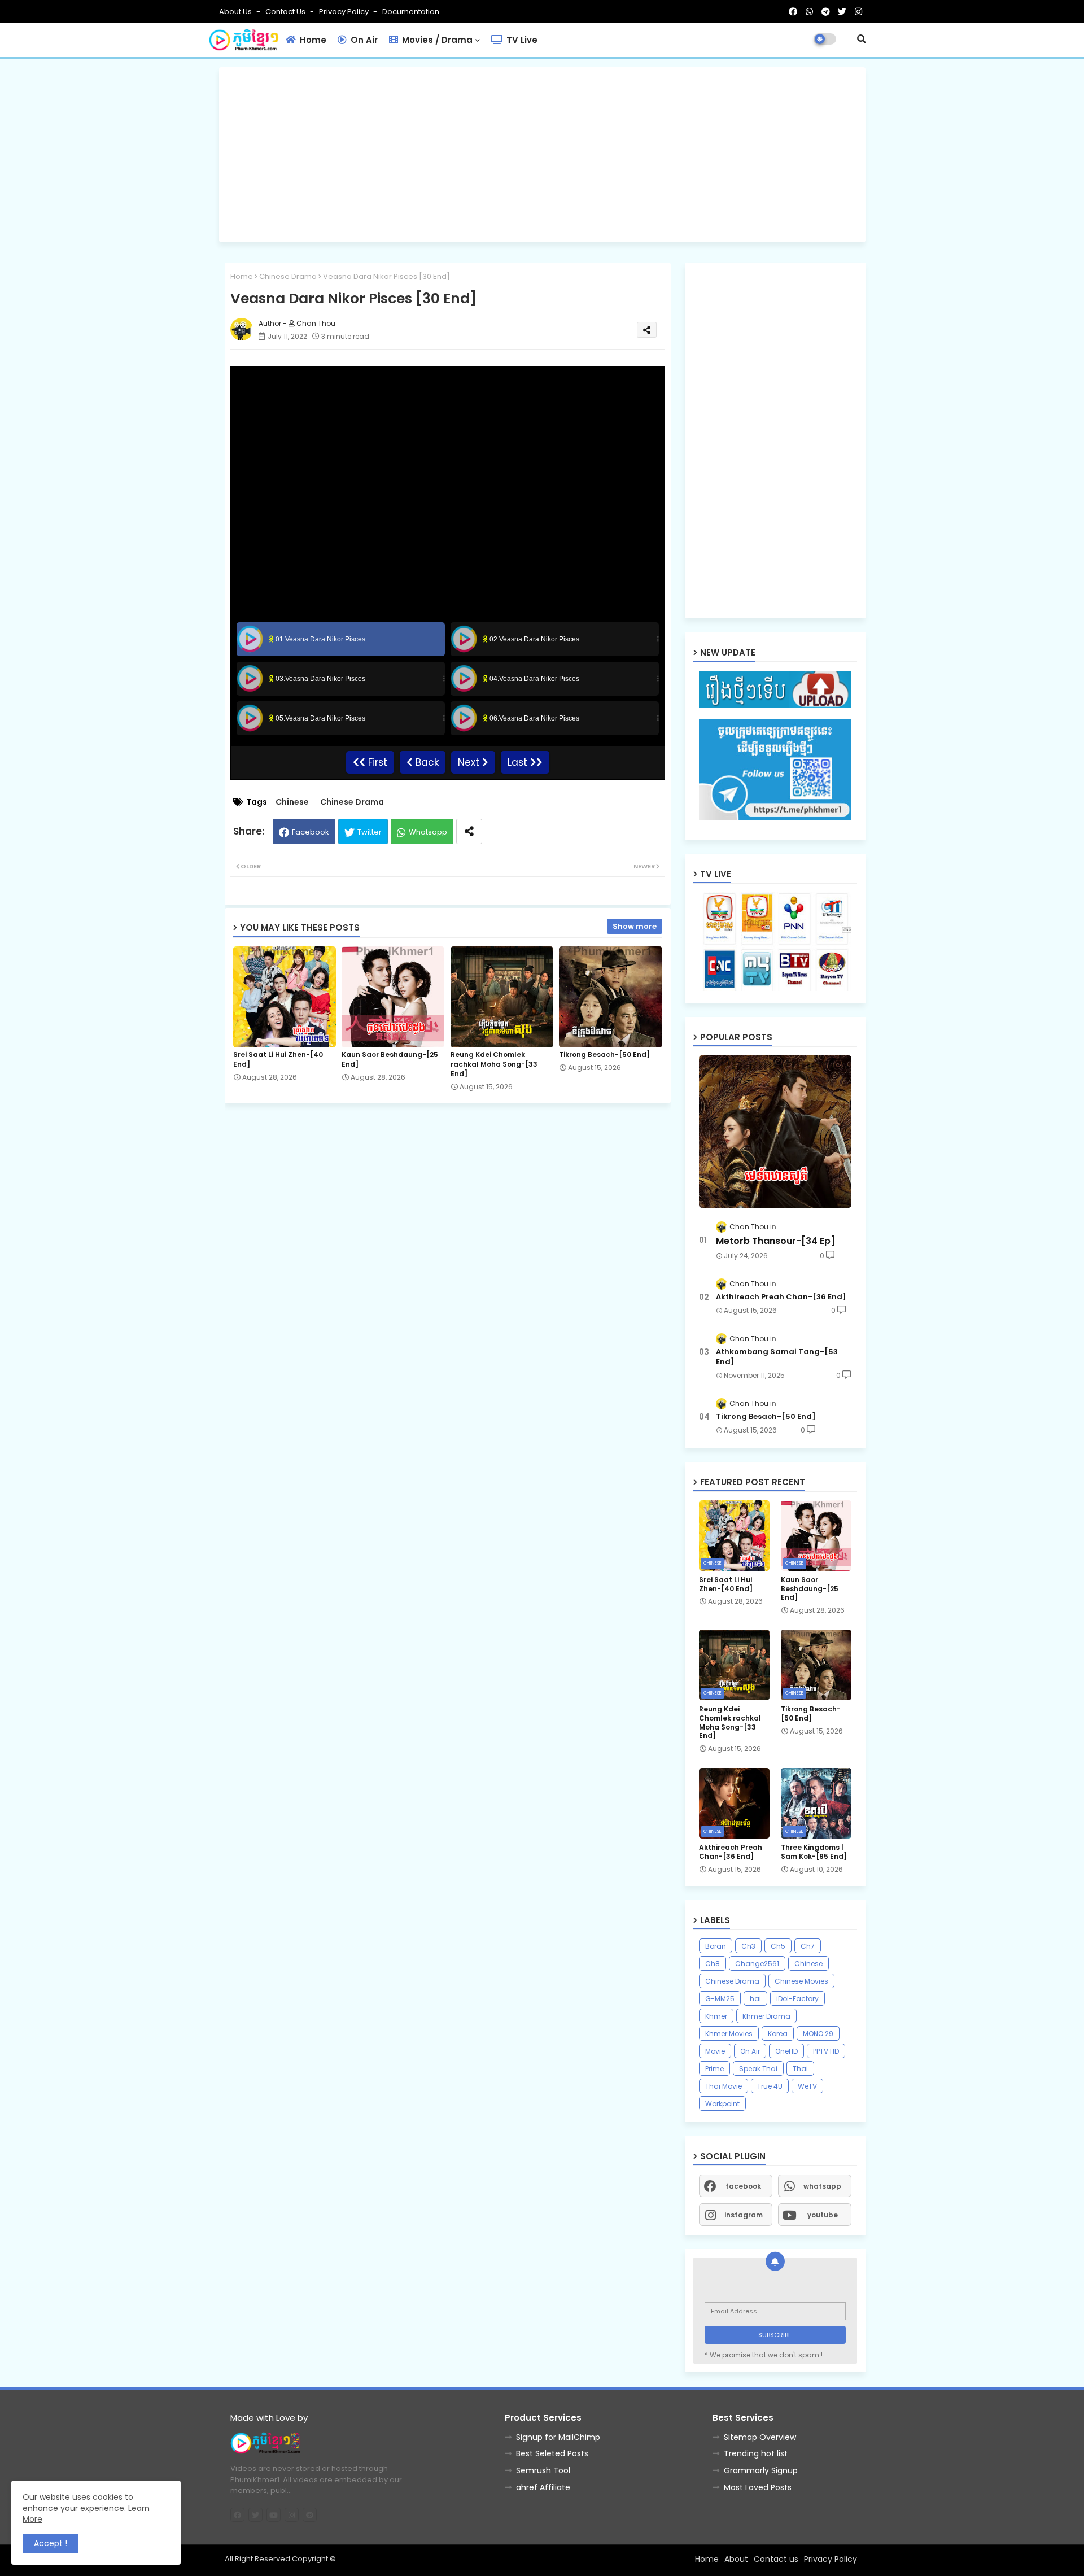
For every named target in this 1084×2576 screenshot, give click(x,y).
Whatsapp (428, 832)
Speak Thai (758, 2069)
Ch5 (778, 1946)
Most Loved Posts (758, 2487)
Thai (800, 2069)
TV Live (521, 40)
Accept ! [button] (51, 2543)
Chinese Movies (801, 1981)
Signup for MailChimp (558, 2437)
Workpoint (722, 2104)
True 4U (770, 2086)
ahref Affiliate (543, 2487)
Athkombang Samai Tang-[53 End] (777, 1357)
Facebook (311, 832)
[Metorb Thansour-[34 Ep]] (775, 1132)
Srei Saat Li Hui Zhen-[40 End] (278, 1059)
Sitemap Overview (760, 2437)
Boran (716, 1946)
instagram (744, 2215)
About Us (236, 12)
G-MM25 (720, 1999)
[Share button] (469, 831)
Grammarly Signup (761, 2470)
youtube (823, 2215)
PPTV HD (826, 2051)
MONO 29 (818, 2034)
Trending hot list (756, 2453)
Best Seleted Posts (552, 2453)
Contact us (286, 12)
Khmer (716, 2016)
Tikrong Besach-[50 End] (604, 1055)
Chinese (292, 802)
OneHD (786, 2051)
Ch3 (748, 1946)
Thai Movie (724, 2086)
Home (312, 40)
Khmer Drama (766, 2016)
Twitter (370, 832)
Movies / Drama (436, 40)
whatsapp (822, 2186)
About (736, 2559)
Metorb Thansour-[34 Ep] (775, 1241)
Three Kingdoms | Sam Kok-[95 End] (814, 1852)
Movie (715, 2051)
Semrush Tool (543, 2470)
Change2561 (757, 1964)
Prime (714, 2069)
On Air (363, 40)
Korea (778, 2034)
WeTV (807, 2086)
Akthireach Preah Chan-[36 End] (781, 1297)
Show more (635, 926)
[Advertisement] (542, 155)
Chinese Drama (288, 276)
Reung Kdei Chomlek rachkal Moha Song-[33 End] (494, 1064)
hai (755, 1999)
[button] (862, 39)
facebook (743, 2186)
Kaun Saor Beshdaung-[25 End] (390, 1059)
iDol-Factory (797, 1999)
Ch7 (808, 1946)
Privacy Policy (345, 12)
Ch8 (713, 1964)
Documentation (411, 12)
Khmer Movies (729, 2034)
